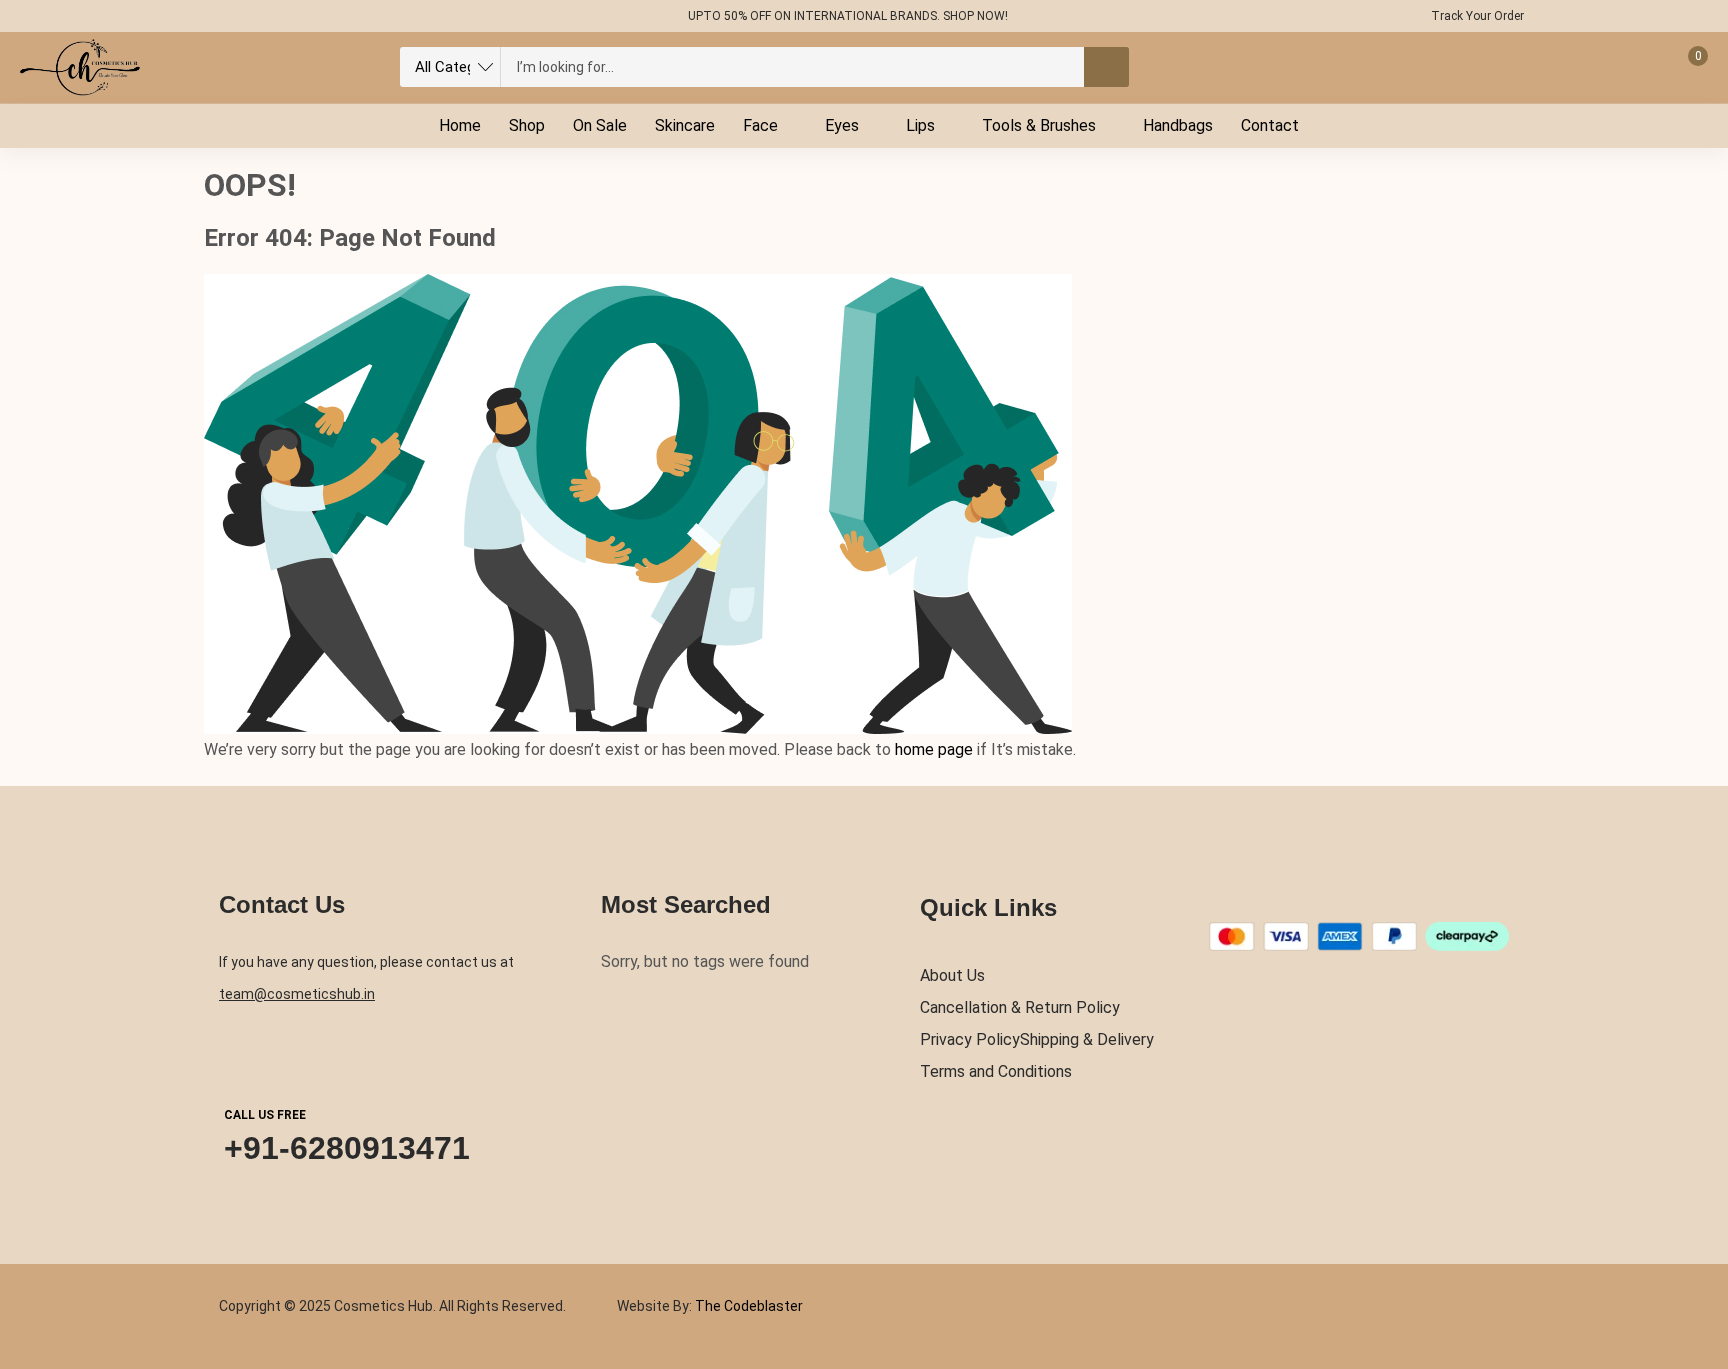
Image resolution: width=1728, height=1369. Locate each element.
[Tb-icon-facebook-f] (215, 16)
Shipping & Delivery (1087, 1039)
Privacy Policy (970, 1039)
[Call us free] (243, 1056)
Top (1696, 1272)
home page (934, 749)
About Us (952, 975)
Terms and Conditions (996, 1071)
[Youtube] (332, 16)
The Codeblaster (747, 1306)
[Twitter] (254, 16)
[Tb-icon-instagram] (293, 16)
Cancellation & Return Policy (1020, 1007)
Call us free (265, 1115)
